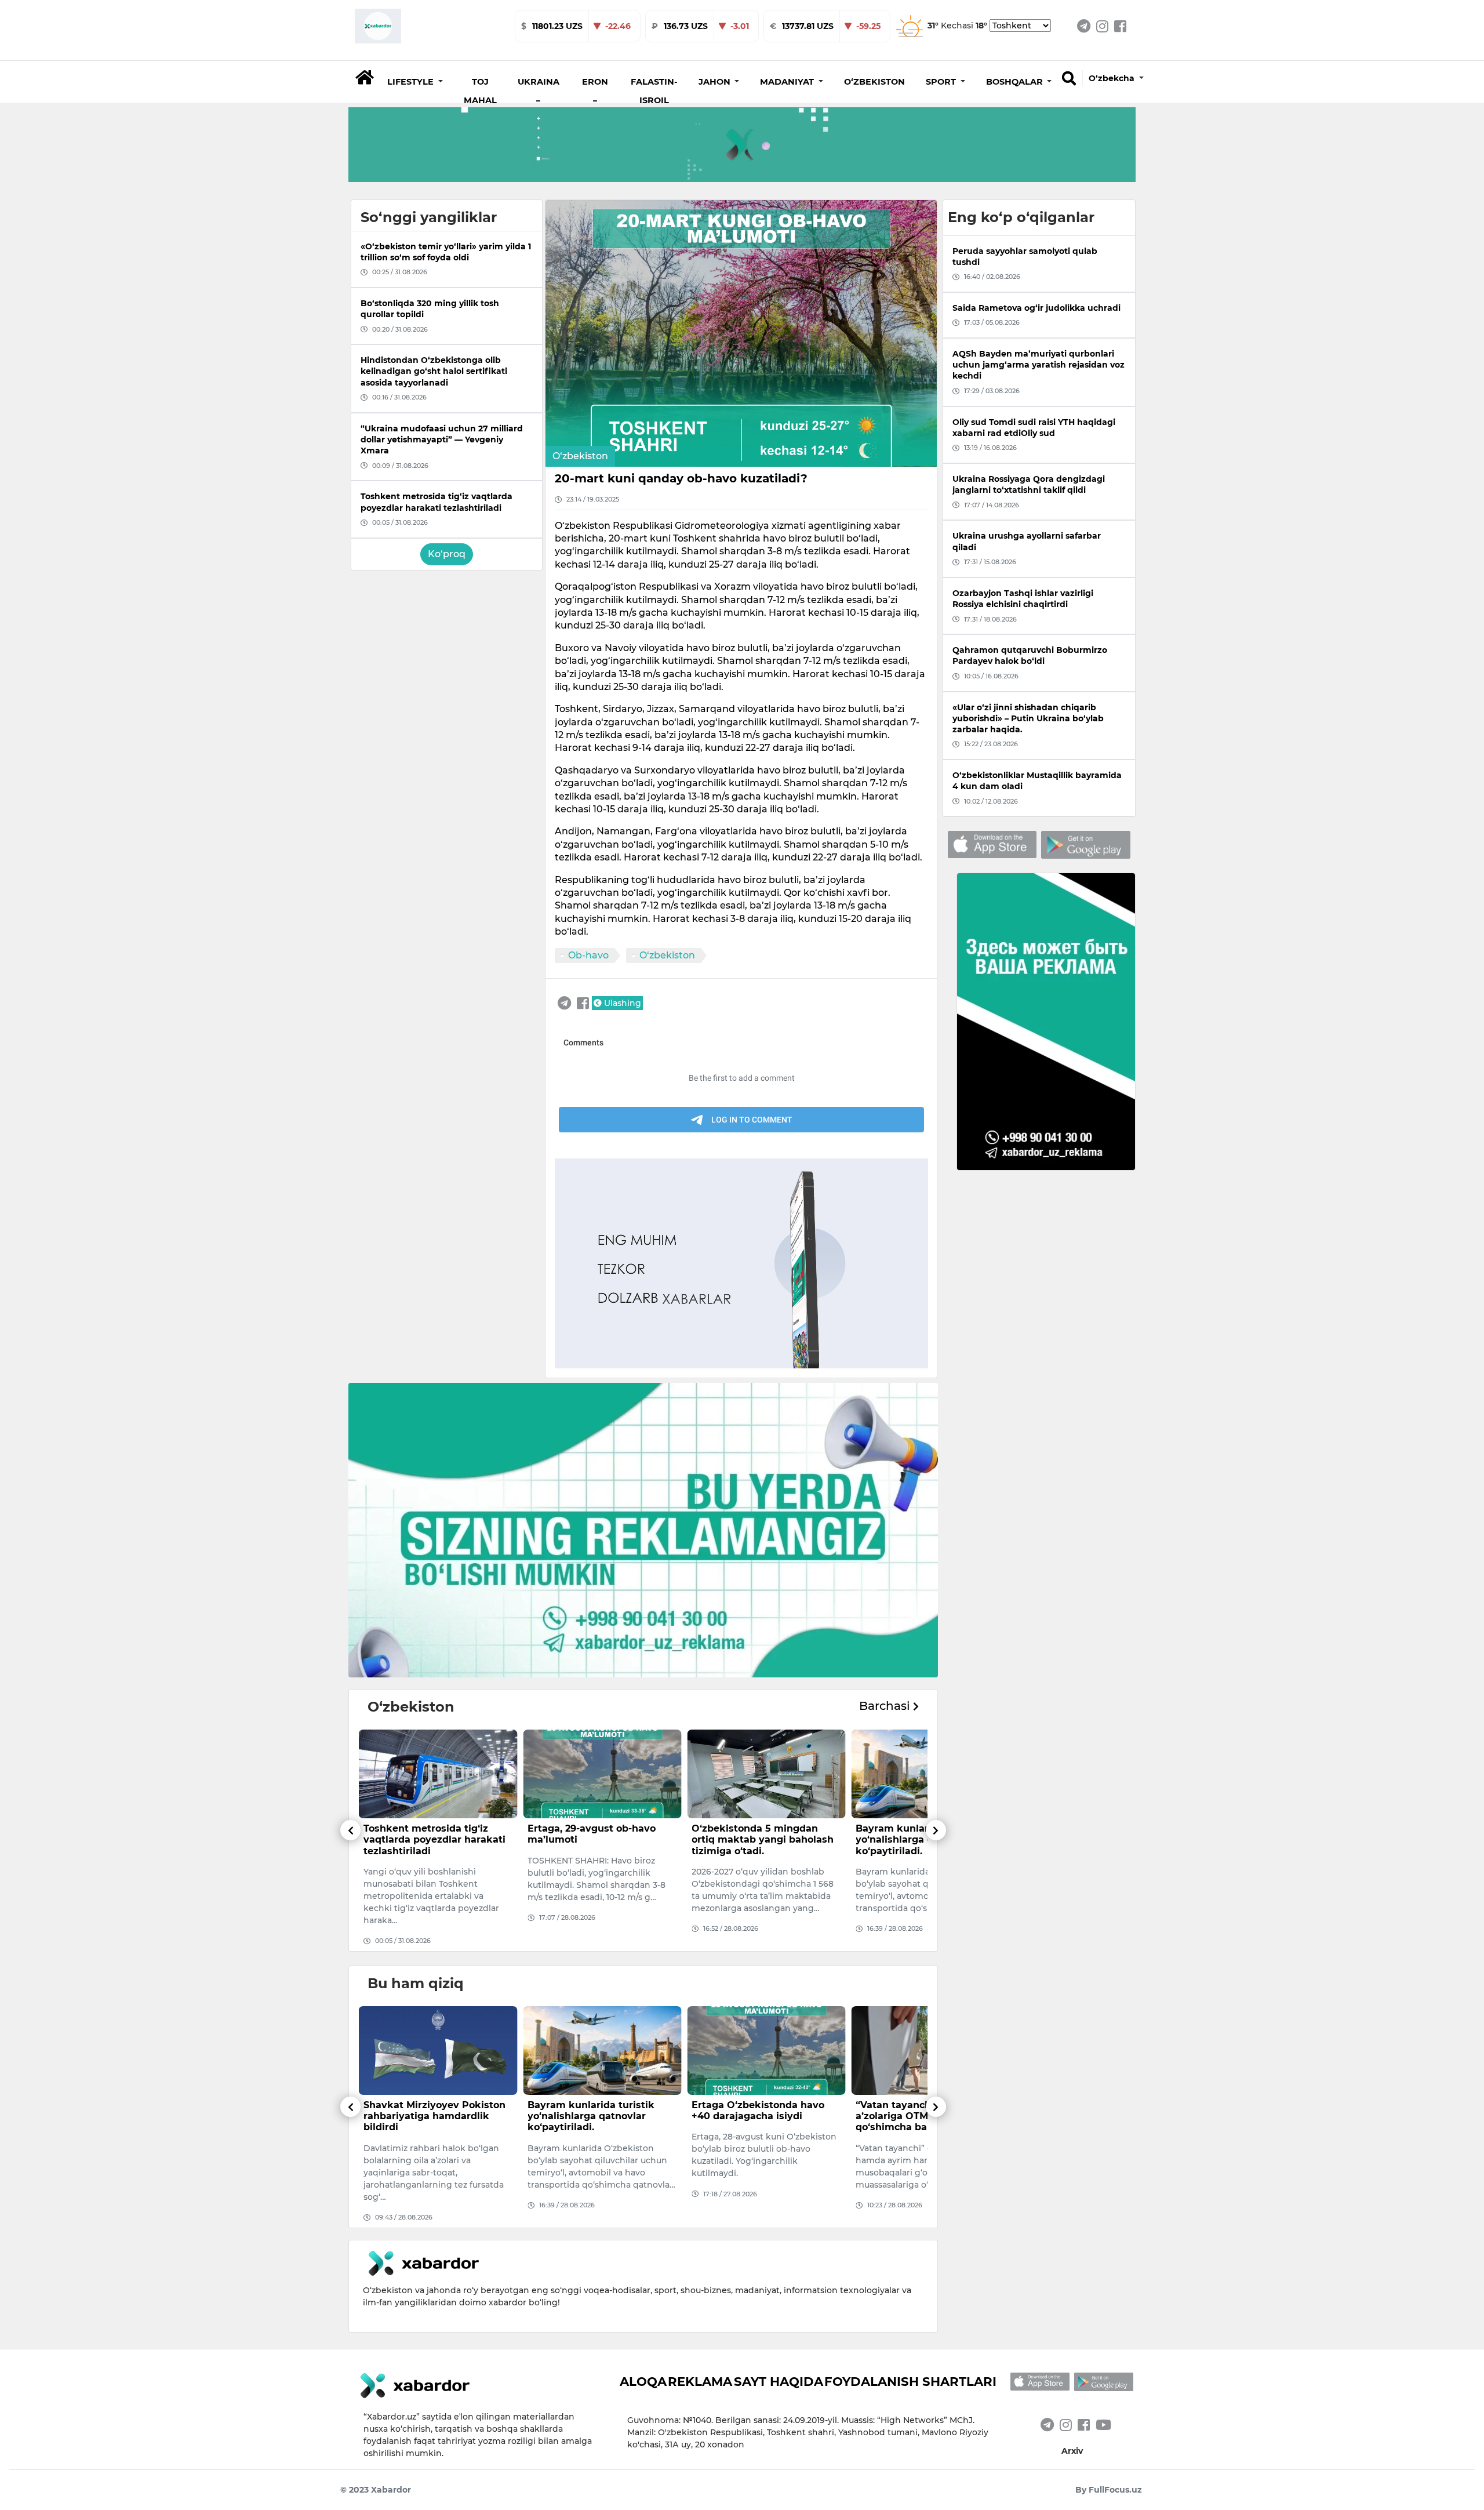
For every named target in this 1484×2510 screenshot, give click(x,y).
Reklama (700, 2381)
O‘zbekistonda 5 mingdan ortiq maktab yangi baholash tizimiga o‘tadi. (599, 1839)
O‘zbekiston (874, 82)
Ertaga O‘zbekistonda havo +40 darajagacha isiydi (594, 2111)
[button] (415, 82)
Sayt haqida (779, 2381)
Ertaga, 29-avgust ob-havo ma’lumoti (428, 1834)
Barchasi (886, 1706)
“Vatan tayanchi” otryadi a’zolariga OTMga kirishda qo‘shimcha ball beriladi (755, 2116)
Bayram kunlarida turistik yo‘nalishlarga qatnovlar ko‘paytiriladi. (755, 1839)
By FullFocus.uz (1109, 2490)
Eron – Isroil (595, 100)
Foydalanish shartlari (910, 2381)
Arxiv (1072, 2451)
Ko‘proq (447, 554)
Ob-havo (588, 955)
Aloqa (643, 2381)
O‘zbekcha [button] (1113, 78)
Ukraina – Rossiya (539, 100)
